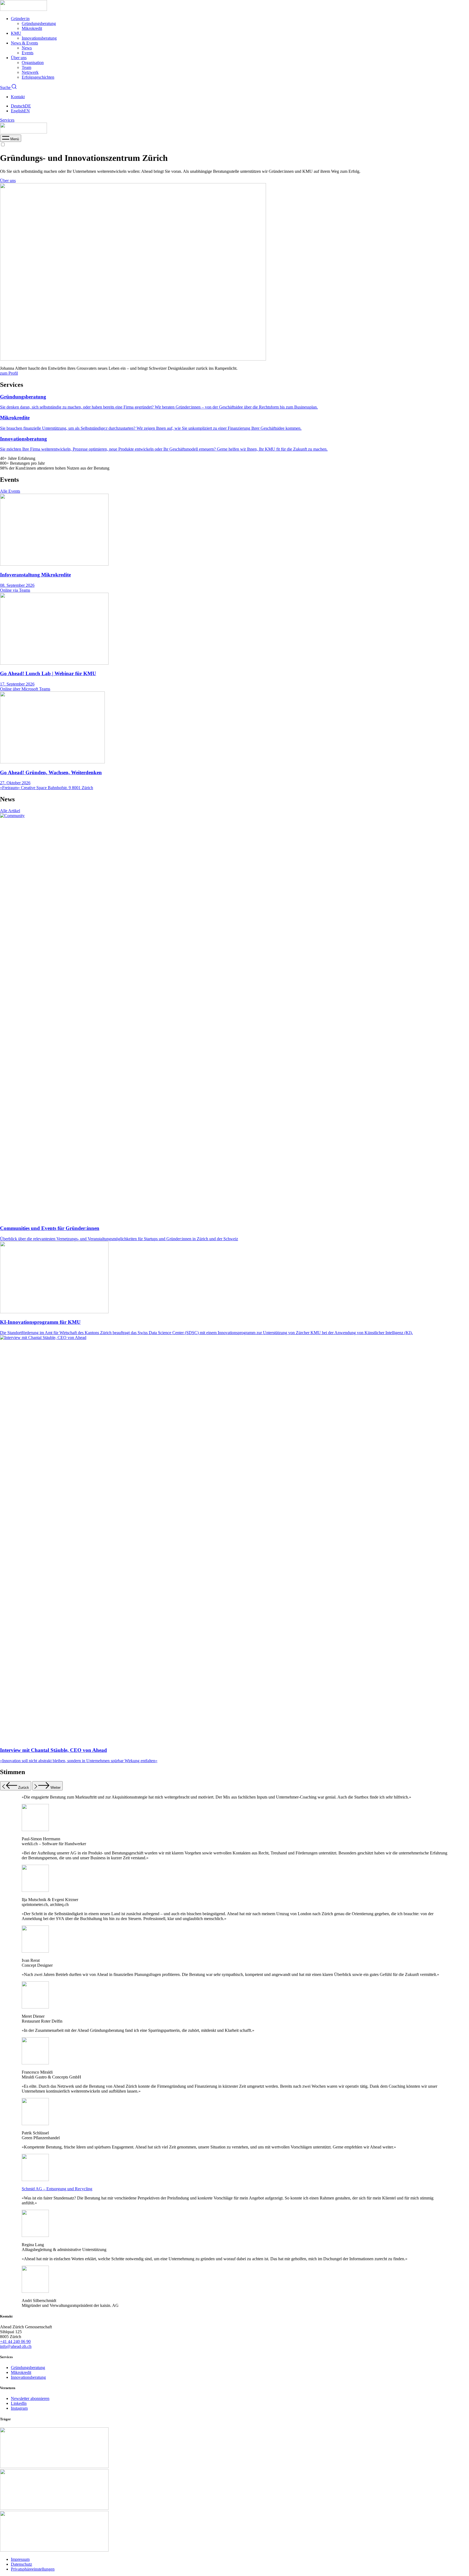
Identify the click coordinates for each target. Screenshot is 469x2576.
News (27, 48)
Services (7, 120)
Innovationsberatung (39, 38)
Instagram (19, 2408)
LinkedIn (19, 2403)
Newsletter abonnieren (30, 2398)
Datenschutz (21, 2564)
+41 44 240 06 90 (15, 2341)
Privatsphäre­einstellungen (33, 2569)
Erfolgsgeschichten (38, 77)
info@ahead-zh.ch (16, 2346)
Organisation (33, 63)
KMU (16, 33)
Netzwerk (30, 72)
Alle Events (10, 491)
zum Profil (9, 373)
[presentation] (11, 139)
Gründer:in (20, 19)
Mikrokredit (32, 28)
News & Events (24, 43)
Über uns (19, 58)
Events (28, 53)
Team (26, 67)
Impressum (20, 2559)
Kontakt (18, 97)
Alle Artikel (10, 811)
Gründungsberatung (39, 23)
